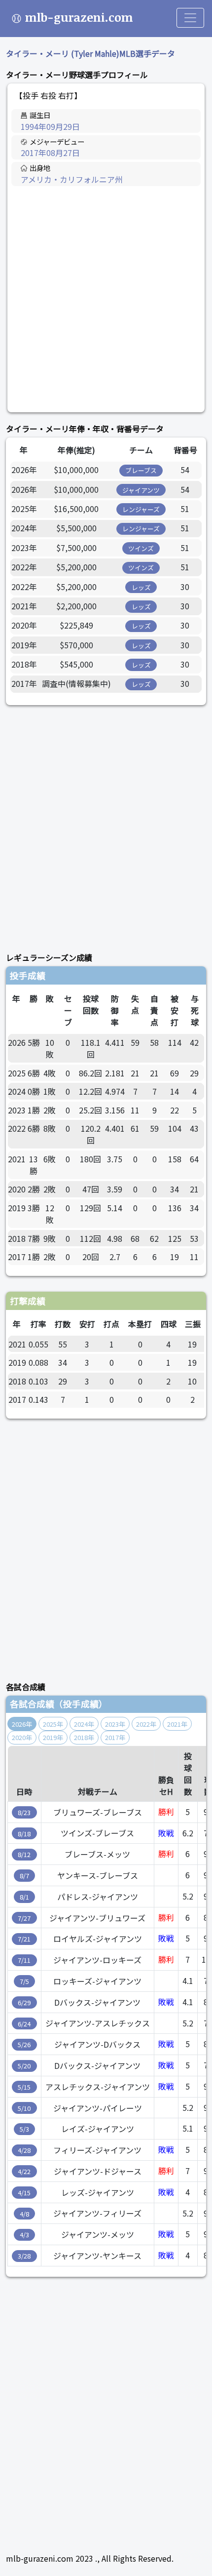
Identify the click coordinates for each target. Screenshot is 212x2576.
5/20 (24, 2066)
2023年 (115, 1724)
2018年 (84, 1737)
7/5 (24, 1981)
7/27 (24, 1918)
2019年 (53, 1737)
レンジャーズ (141, 509)
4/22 (24, 2171)
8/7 (24, 1876)
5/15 (24, 2087)
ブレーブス (141, 470)
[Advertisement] (106, 299)
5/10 (24, 2108)
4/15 (24, 2193)
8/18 (24, 1834)
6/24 (24, 2024)
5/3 (24, 2129)
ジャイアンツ (141, 490)
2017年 (115, 1737)
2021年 (177, 1724)
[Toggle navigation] (190, 18)
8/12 (24, 1854)
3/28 (24, 2256)
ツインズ (141, 548)
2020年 (22, 1737)
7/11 (24, 1960)
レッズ (141, 587)
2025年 (53, 1724)
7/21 (24, 1939)
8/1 (24, 1897)
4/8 (24, 2214)
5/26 (24, 2044)
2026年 (22, 1724)
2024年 (84, 1724)
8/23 (24, 1812)
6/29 (24, 2002)
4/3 (24, 2235)
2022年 (146, 1724)
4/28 (24, 2150)
